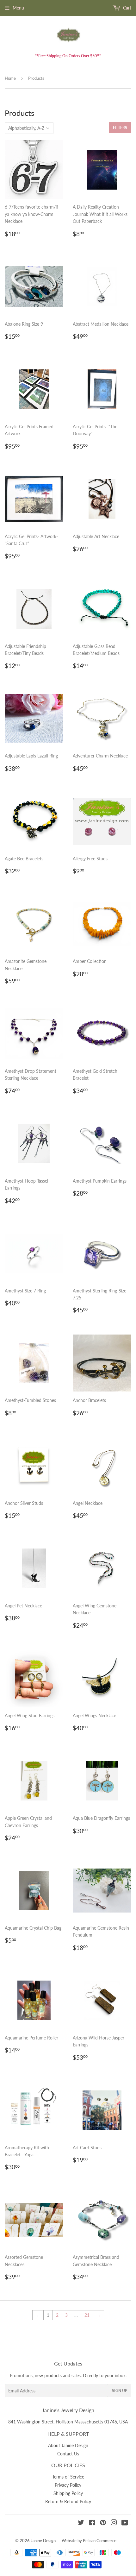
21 (87, 2315)
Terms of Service (68, 2477)
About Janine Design (68, 2445)
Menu (18, 8)
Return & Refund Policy (68, 2501)
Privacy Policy (68, 2485)
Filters (120, 128)
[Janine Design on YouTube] (125, 2523)
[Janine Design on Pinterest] (103, 2523)
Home (10, 78)
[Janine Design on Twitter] (81, 2523)
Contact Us (68, 2454)
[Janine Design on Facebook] (92, 2523)
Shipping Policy (68, 2493)
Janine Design (43, 2541)
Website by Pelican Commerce (89, 2541)
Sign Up (120, 2391)
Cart (127, 8)
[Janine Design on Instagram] (114, 2523)
